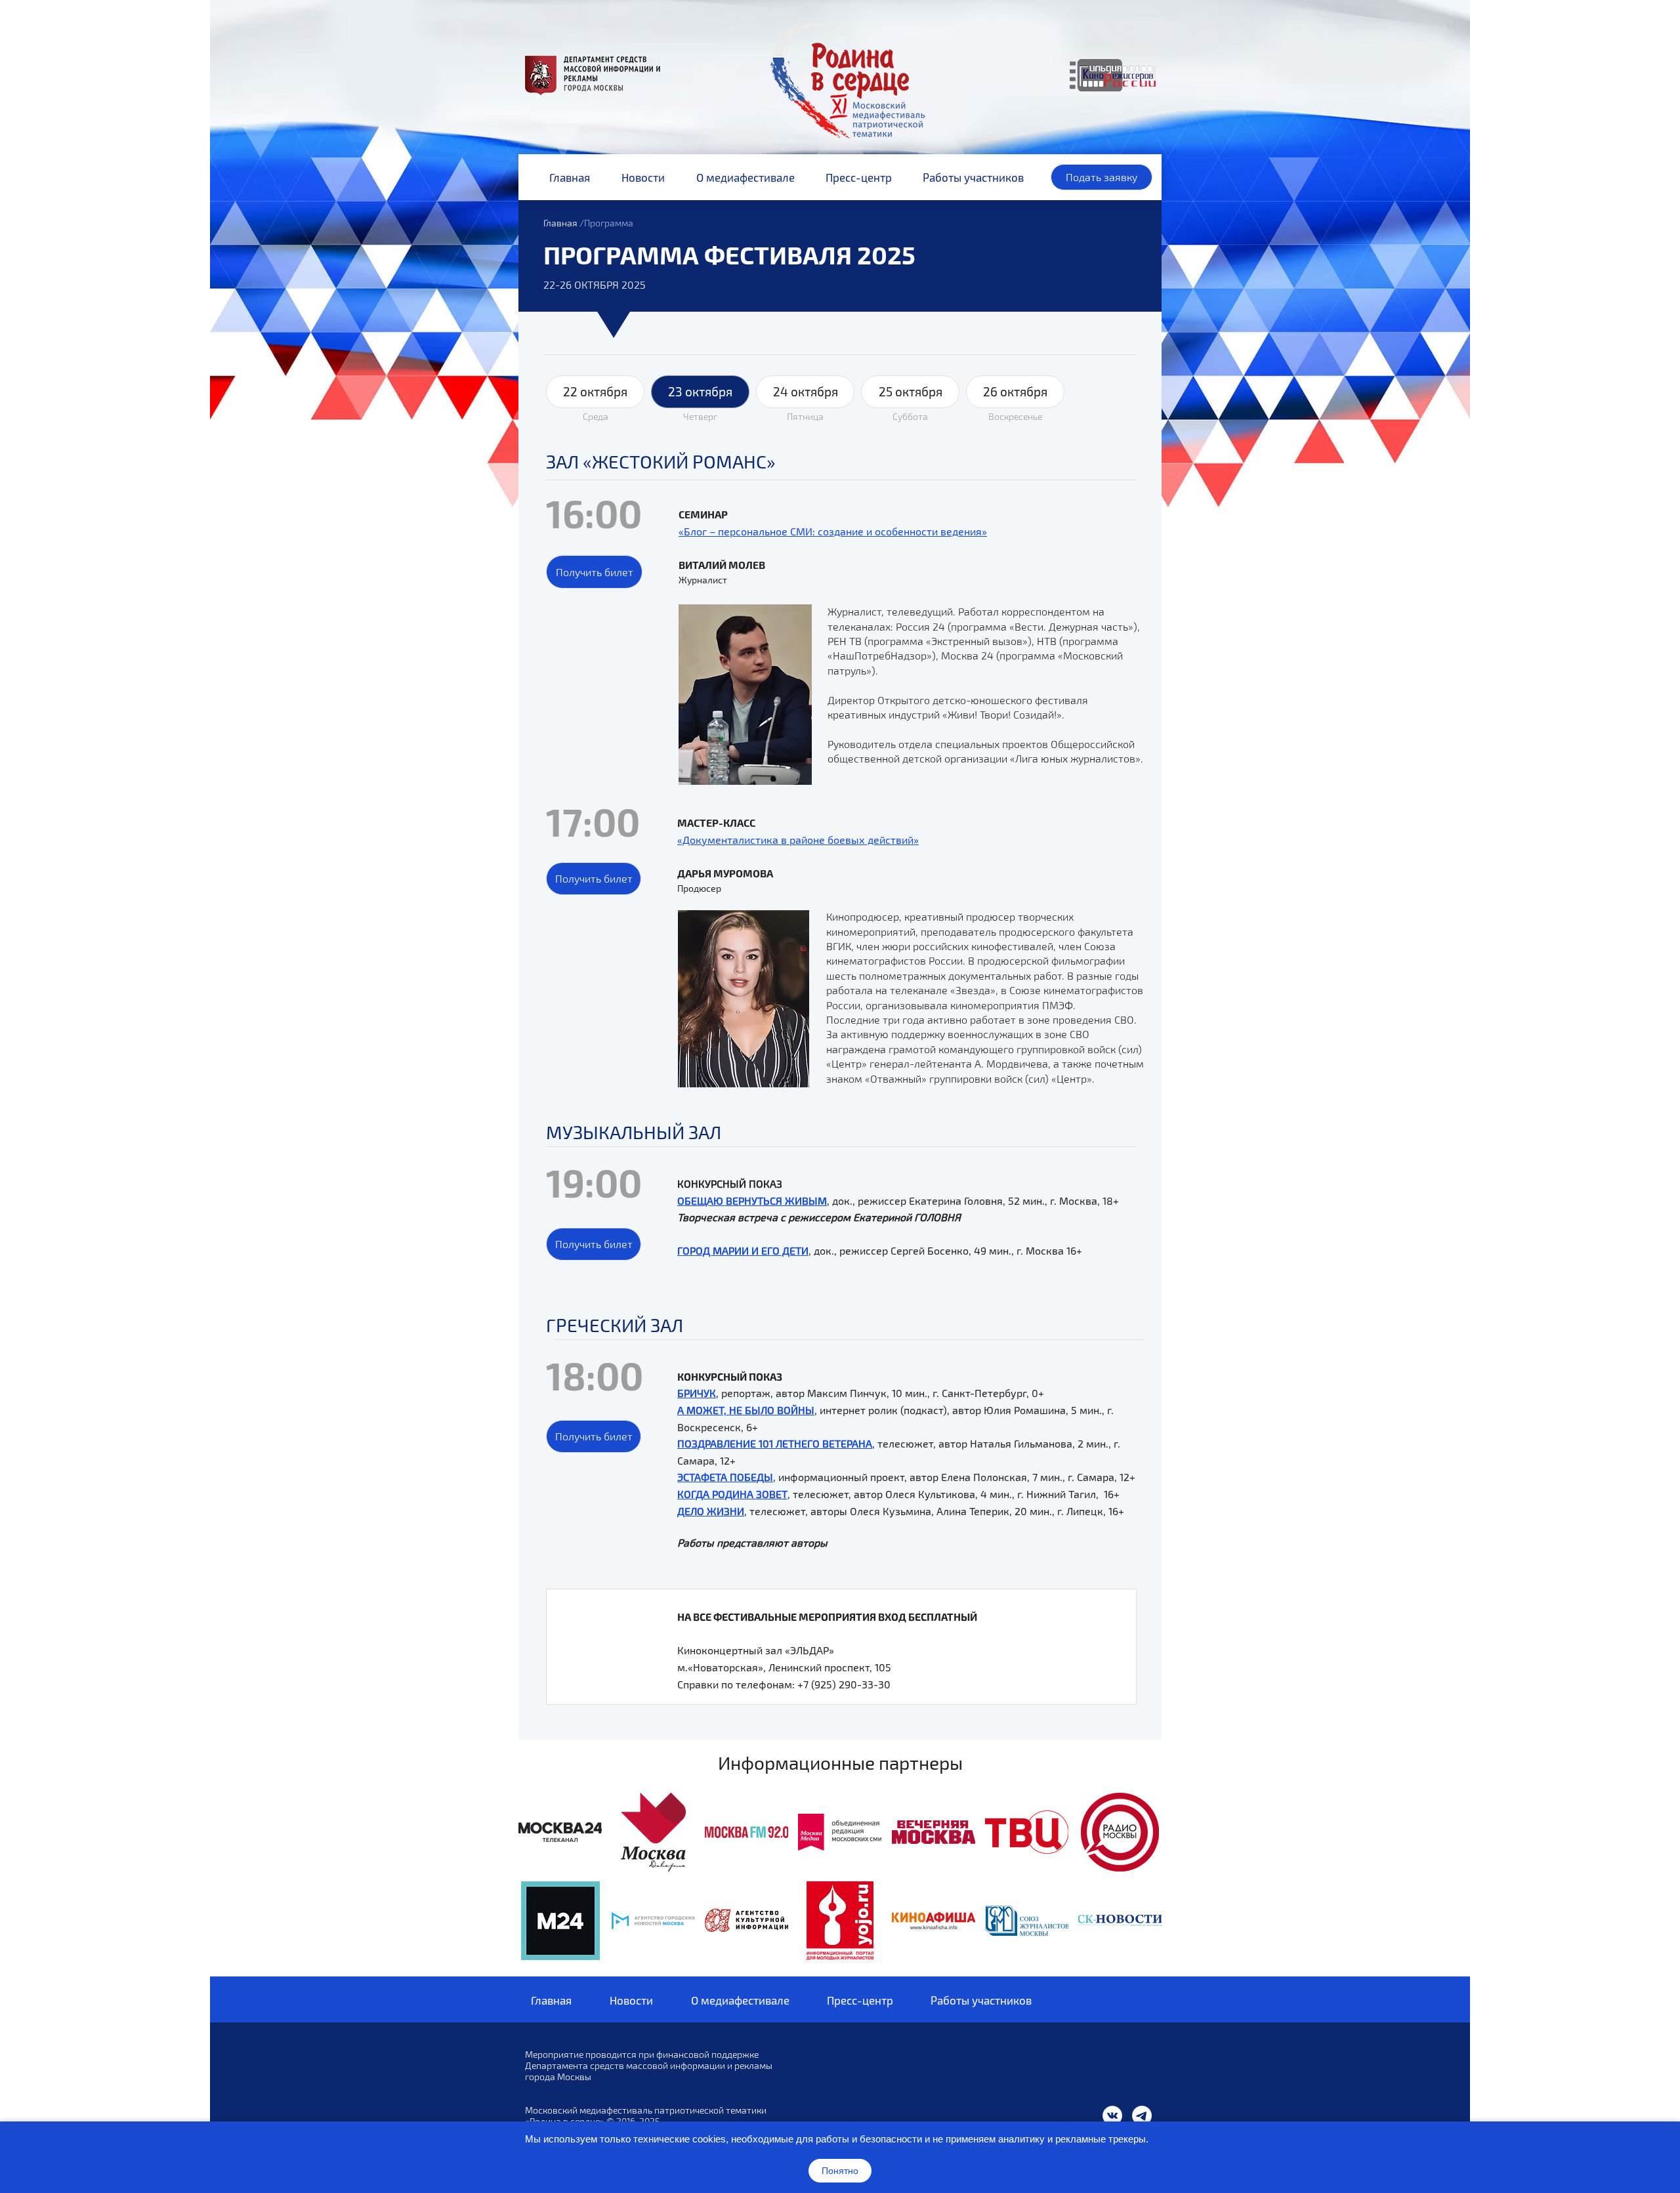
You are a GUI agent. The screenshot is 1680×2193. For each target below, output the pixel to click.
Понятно (840, 2171)
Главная (560, 223)
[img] (560, 1832)
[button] (594, 572)
